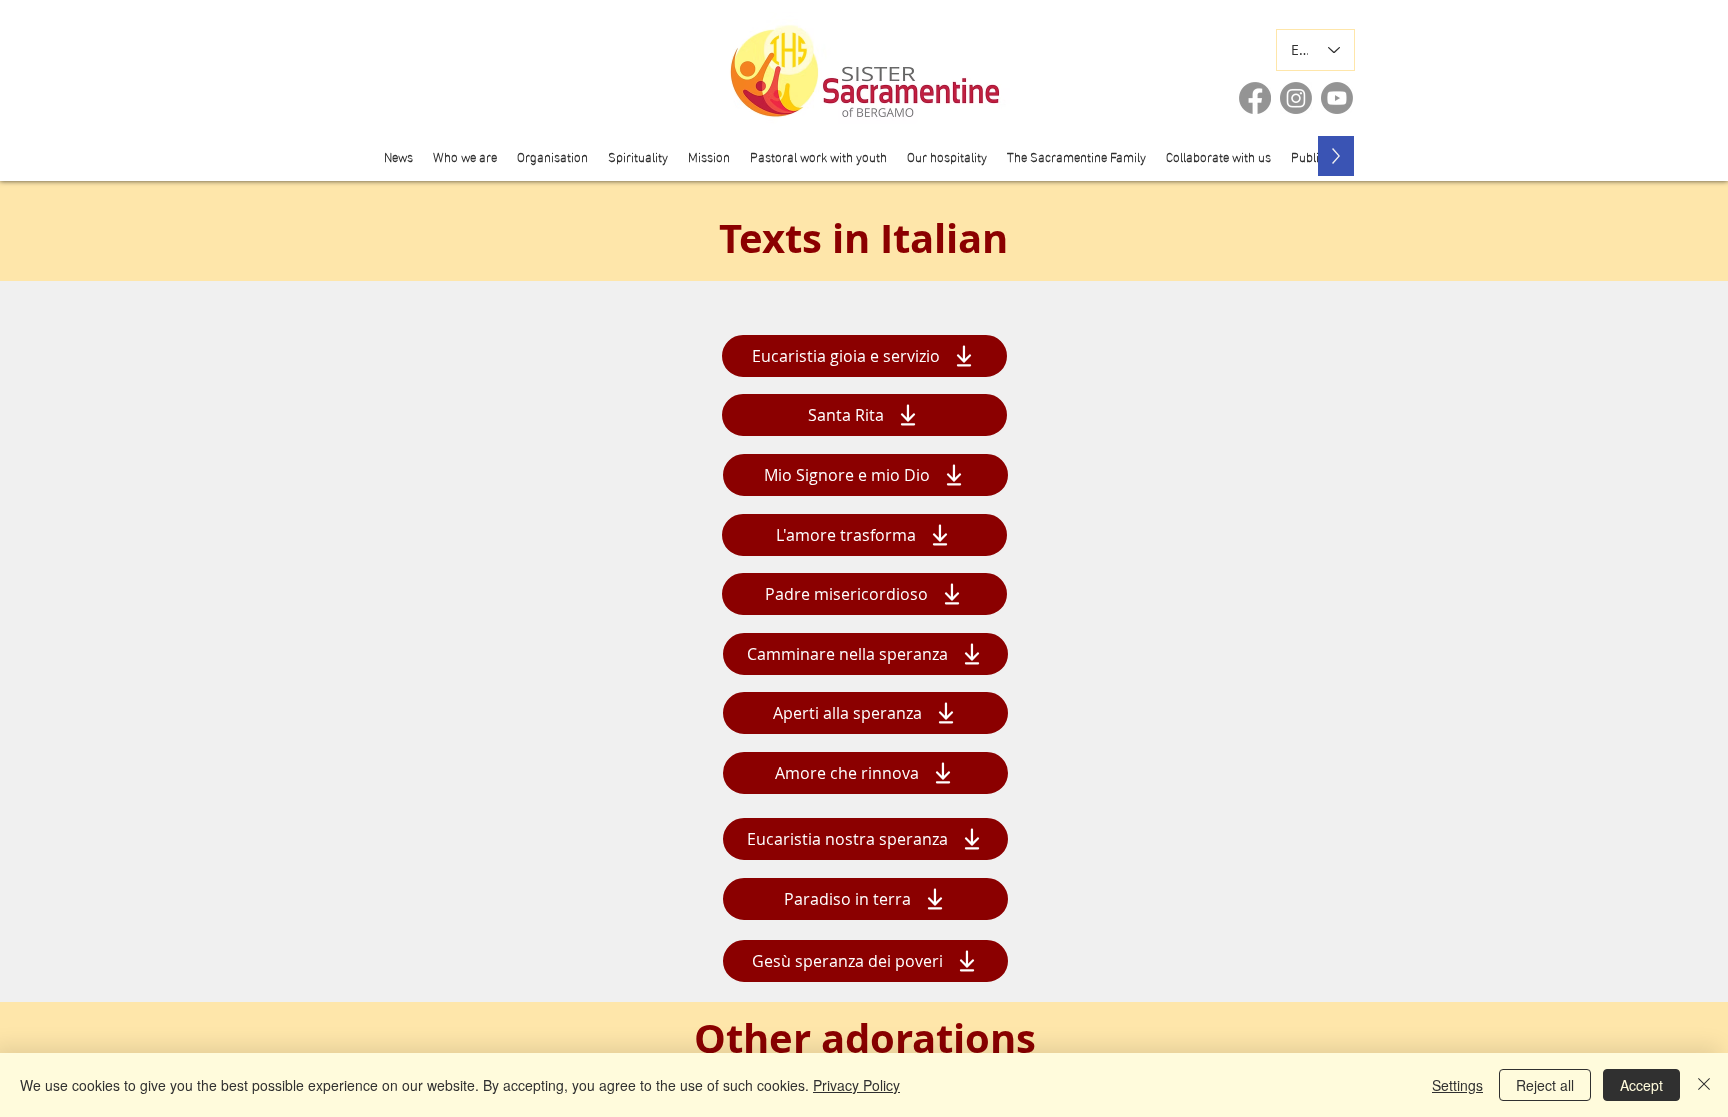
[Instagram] (1296, 98)
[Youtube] (1337, 98)
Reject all (1545, 1085)
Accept (1641, 1085)
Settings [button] (1457, 1085)
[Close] (1704, 1085)
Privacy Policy (856, 1085)
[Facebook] (1255, 98)
